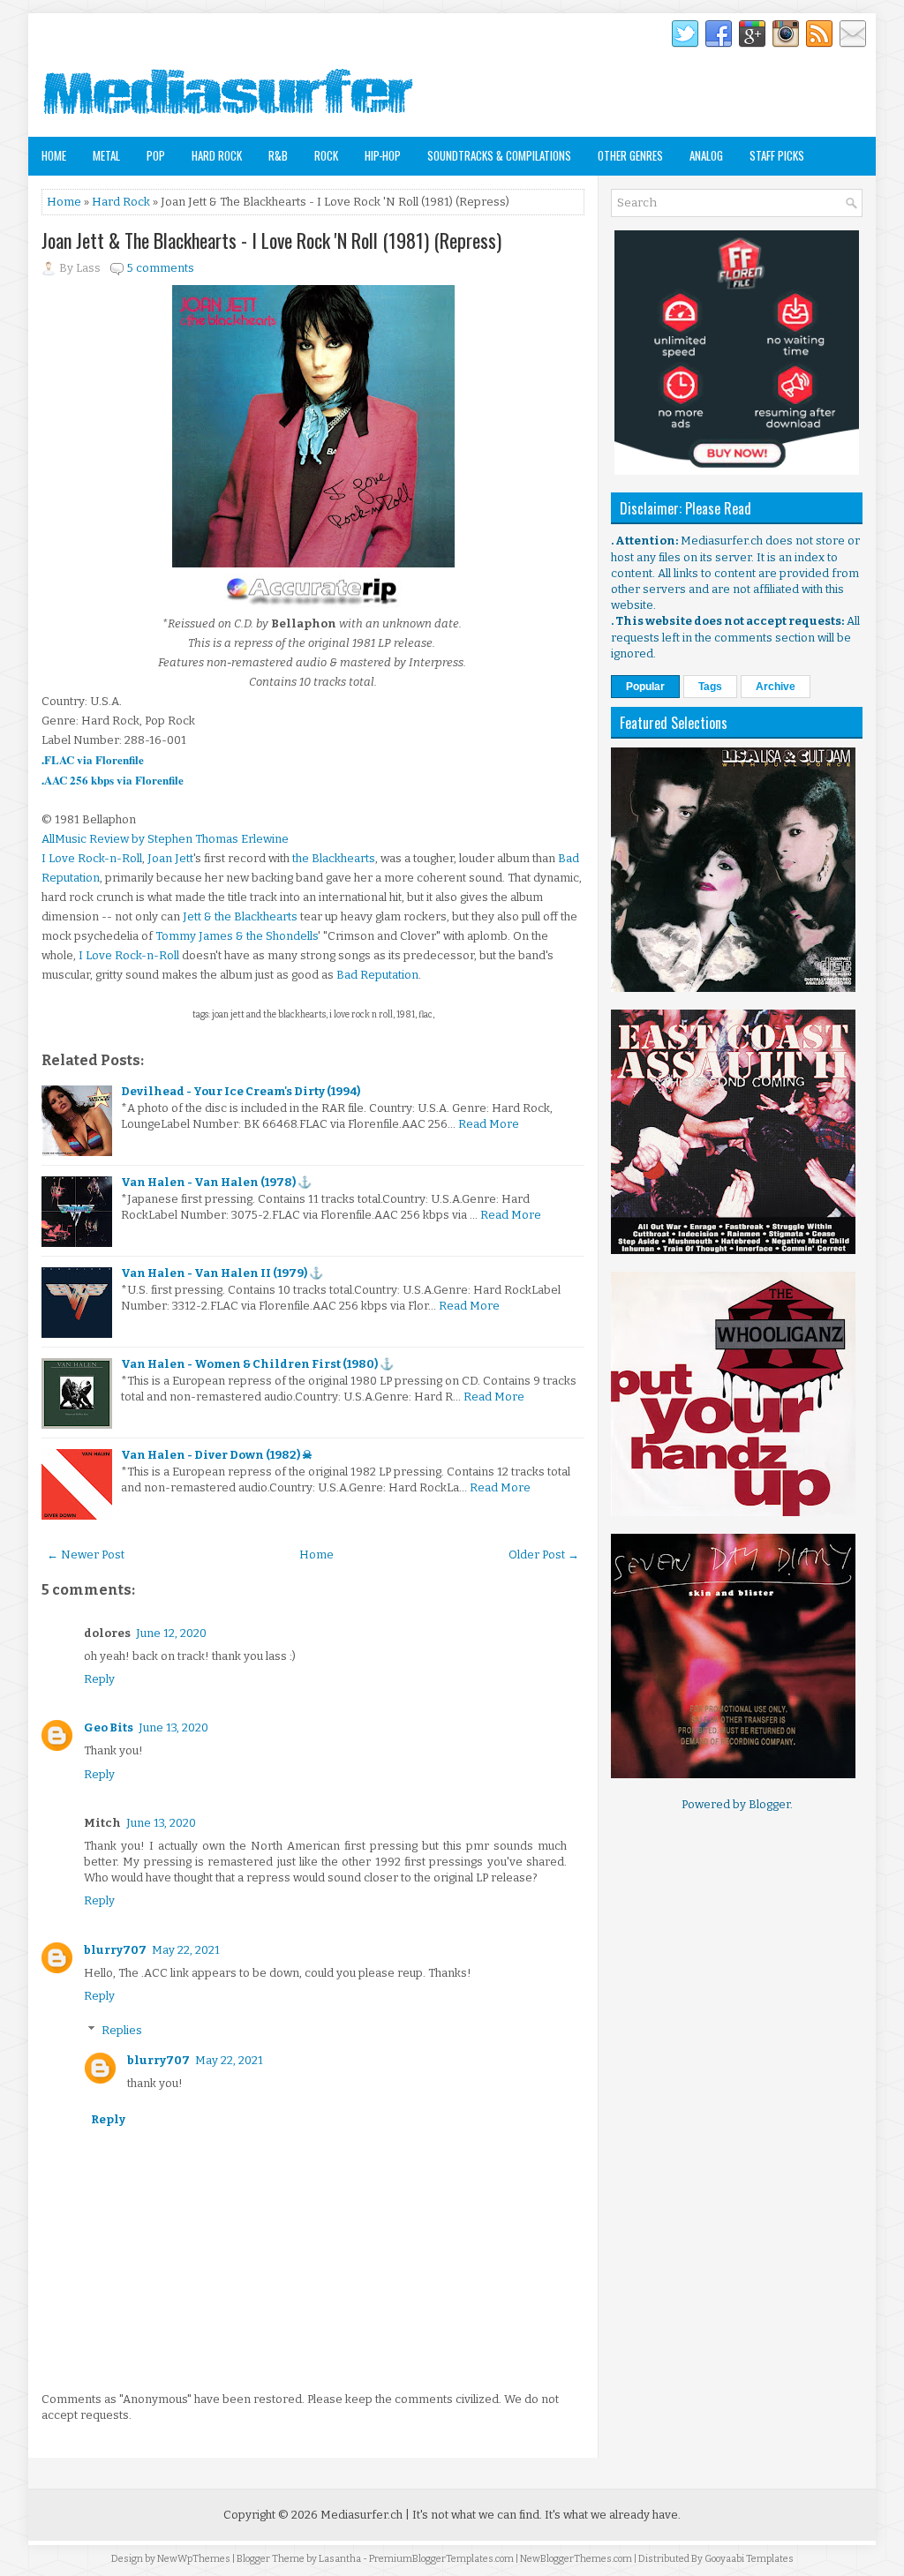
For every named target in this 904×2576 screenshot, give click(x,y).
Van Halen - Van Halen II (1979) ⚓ (222, 1273)
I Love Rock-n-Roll (92, 858)
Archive (776, 687)
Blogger (769, 1804)
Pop (156, 155)
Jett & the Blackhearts (240, 916)
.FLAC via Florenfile (93, 759)
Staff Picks (777, 155)
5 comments (161, 268)
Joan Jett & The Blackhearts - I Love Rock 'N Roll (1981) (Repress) (271, 240)
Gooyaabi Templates (749, 2559)
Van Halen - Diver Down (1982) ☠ (217, 1455)
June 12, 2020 (171, 1633)
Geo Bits (109, 1727)
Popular (645, 687)
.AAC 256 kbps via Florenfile (113, 780)
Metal (106, 155)
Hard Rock (217, 155)
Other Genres (630, 155)
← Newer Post (86, 1555)
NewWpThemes (194, 2559)
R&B (278, 155)
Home (54, 155)
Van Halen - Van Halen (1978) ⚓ (216, 1182)
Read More (489, 1124)
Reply (99, 1679)
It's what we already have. (613, 2515)
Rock (326, 155)
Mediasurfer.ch (362, 2515)
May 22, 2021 (186, 1950)
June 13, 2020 (173, 1727)
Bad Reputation (377, 975)
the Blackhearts (334, 858)
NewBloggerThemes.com (576, 2559)
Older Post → (544, 1555)
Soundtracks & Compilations (499, 155)
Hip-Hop (383, 155)
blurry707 (115, 1950)
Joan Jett (170, 858)
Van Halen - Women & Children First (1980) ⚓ (257, 1364)
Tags (710, 687)
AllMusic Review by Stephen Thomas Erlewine (165, 839)
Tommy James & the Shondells (237, 936)
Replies (122, 2029)
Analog (706, 155)
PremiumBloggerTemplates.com (441, 2559)
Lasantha (340, 2559)
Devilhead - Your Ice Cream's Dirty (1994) (241, 1091)
